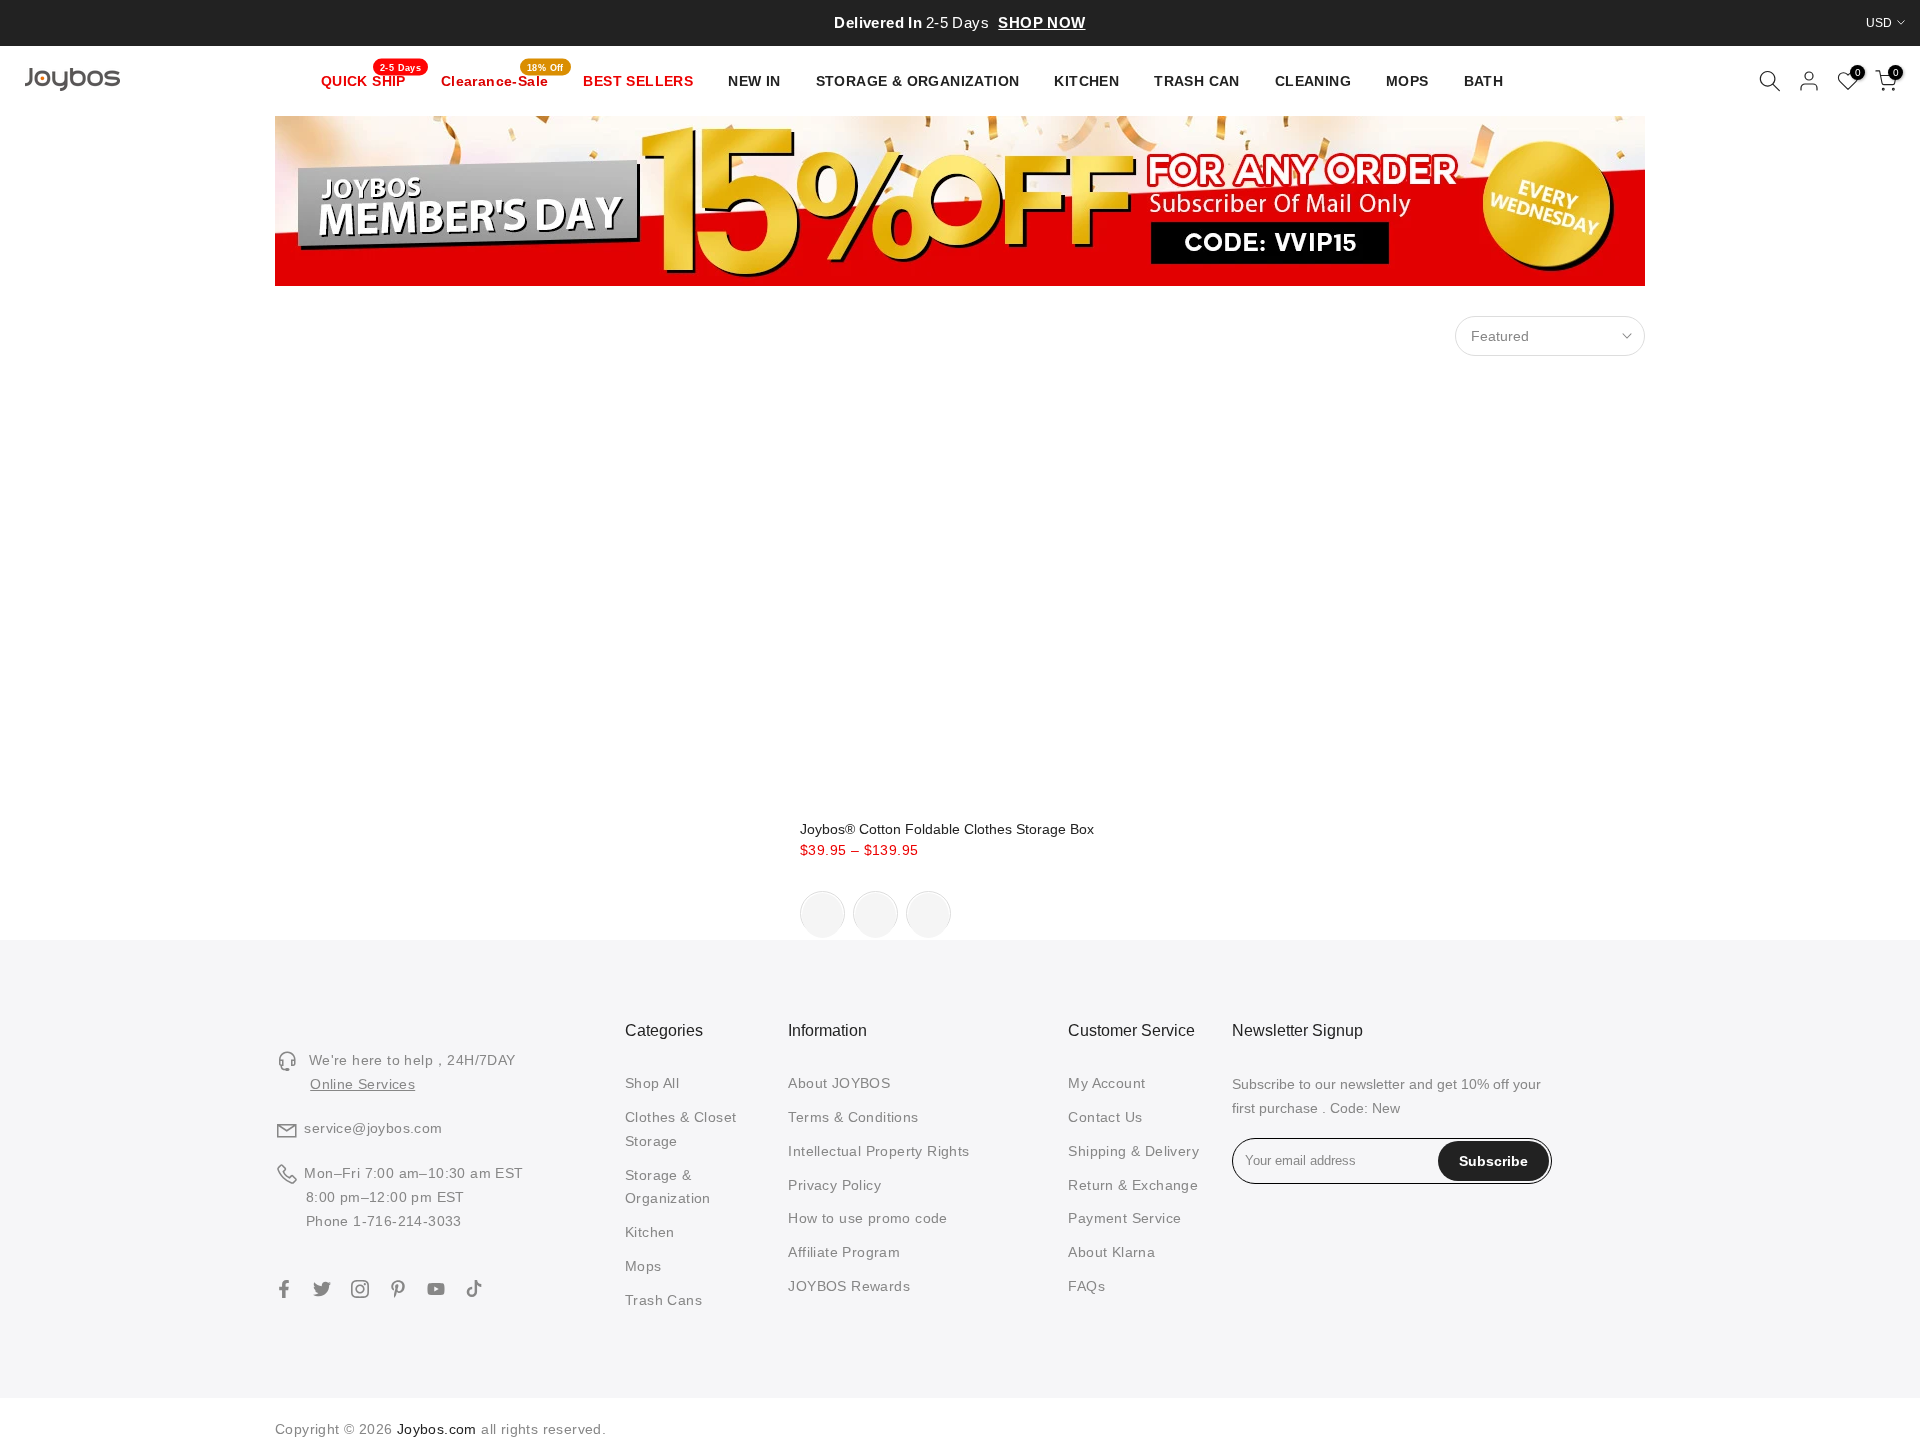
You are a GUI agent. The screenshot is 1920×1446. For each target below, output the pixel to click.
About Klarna (1111, 1252)
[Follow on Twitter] (322, 1289)
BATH (1484, 81)
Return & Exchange (1133, 1185)
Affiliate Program (844, 1252)
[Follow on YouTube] (436, 1289)
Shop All (652, 1083)
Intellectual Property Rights (878, 1151)
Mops (643, 1266)
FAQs (1086, 1286)
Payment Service (1124, 1218)
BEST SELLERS (638, 81)
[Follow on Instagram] (360, 1289)
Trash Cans (663, 1300)
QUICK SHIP (371, 79)
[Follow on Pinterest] (398, 1289)
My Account (1106, 1083)
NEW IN (754, 81)
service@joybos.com (373, 1128)
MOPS (1407, 81)
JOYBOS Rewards (849, 1286)
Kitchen (650, 1232)
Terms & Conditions (853, 1117)
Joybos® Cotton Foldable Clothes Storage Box (947, 829)
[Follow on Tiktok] (474, 1289)
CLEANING (1313, 81)
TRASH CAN (1197, 81)
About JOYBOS (839, 1083)
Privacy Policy (834, 1185)
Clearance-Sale (502, 79)
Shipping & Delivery (1133, 1151)
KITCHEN (1086, 81)
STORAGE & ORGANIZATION (918, 81)
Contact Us (1105, 1117)
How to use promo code (867, 1218)
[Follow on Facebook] (284, 1289)
